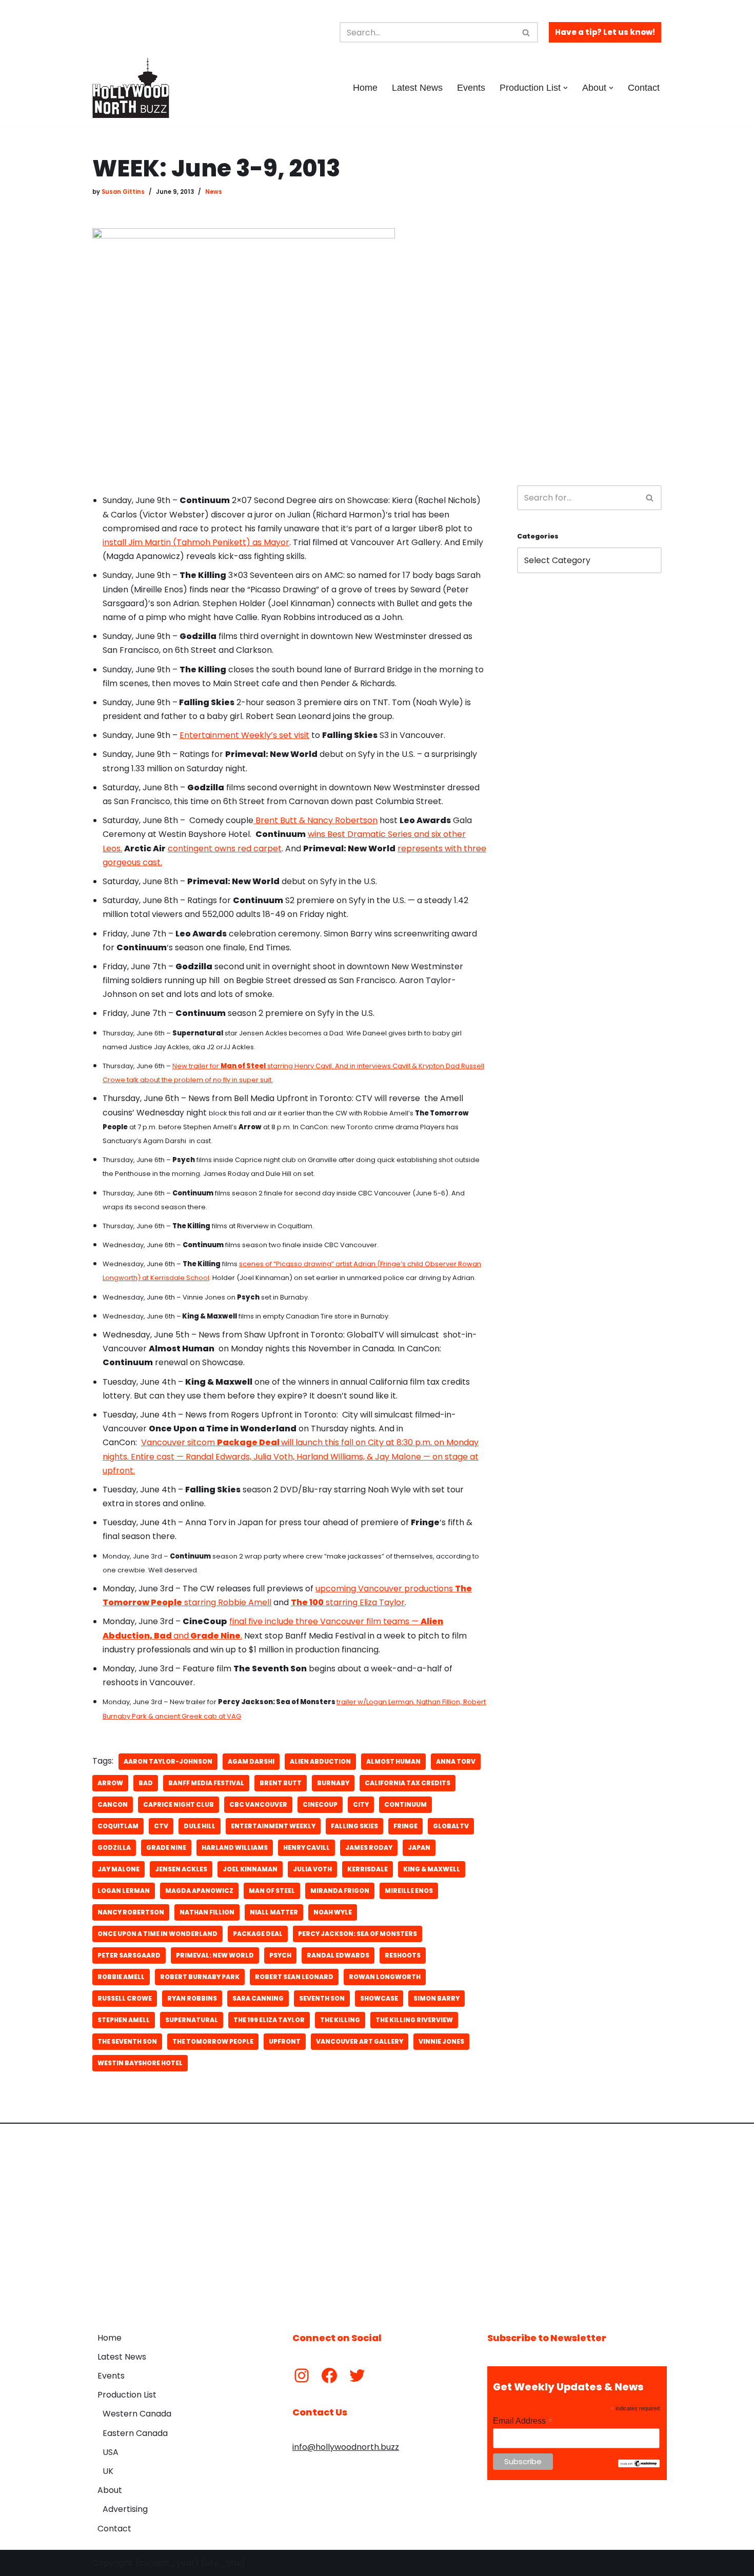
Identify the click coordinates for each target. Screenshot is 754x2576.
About (110, 2490)
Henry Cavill (306, 1848)
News (214, 192)
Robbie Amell (121, 1977)
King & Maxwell (432, 1869)
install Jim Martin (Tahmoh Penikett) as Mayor (196, 542)
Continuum (405, 1804)
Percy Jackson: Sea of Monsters (358, 1934)
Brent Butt (281, 1783)
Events (471, 88)
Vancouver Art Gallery (360, 2041)
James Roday (369, 1848)
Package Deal (258, 1934)
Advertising (125, 2509)
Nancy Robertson (131, 1912)
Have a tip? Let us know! (605, 32)
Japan (419, 1848)
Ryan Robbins (192, 1998)
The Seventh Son (127, 2041)
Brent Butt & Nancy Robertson (315, 820)
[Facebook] (329, 2375)
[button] (565, 88)
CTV (161, 1826)
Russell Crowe (125, 1998)
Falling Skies (354, 1826)
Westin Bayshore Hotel (140, 2063)
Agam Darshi (251, 1761)
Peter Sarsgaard (129, 1955)
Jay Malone (118, 1869)
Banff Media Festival (206, 1783)
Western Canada (137, 2414)
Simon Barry (436, 1998)
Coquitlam (118, 1826)
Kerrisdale (368, 1869)
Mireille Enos (409, 1891)
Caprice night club (178, 1804)
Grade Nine (166, 1848)
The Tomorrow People (213, 2041)
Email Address (523, 2421)
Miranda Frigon (340, 1891)
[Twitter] (357, 2375)
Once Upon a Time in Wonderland (157, 1934)
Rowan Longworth (385, 1977)
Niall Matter (274, 1912)
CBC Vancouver (258, 1804)
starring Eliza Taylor (348, 1602)
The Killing (340, 2020)
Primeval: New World (215, 1955)
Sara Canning (258, 1998)
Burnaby (333, 1783)
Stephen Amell (124, 2020)
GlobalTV (451, 1826)
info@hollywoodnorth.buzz (346, 2447)
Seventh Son (322, 1998)
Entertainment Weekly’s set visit (244, 735)
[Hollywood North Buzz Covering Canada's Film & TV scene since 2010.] (131, 88)
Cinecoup (320, 1804)
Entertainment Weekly (273, 1826)
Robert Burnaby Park (200, 1977)
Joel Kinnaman (250, 1869)
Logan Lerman (124, 1891)
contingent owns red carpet (225, 848)
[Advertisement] (589, 311)
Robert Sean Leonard (294, 1977)
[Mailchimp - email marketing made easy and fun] (639, 2465)
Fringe (405, 1826)
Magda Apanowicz (199, 1891)
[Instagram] (302, 2375)
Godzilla (114, 1848)
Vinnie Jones (441, 2041)
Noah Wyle (333, 1912)
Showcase (379, 1998)
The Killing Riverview (414, 2020)
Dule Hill (200, 1826)
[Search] (527, 32)
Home (365, 88)
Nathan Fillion (207, 1912)
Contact (644, 88)
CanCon (113, 1804)
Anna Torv (456, 1761)
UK (108, 2471)
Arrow (110, 1783)
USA (111, 2452)
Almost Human (393, 1761)
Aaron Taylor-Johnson (168, 1761)
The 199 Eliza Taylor (269, 2020)
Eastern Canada (135, 2433)
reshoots (403, 1955)
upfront (285, 2041)
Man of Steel (272, 1891)
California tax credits (408, 1783)
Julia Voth (312, 1869)
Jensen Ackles (181, 1869)
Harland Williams (235, 1848)
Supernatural (192, 2020)
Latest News (417, 88)
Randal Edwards (338, 1955)
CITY (361, 1804)
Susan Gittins (123, 192)
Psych (280, 1955)
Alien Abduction (320, 1761)
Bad (146, 1783)
